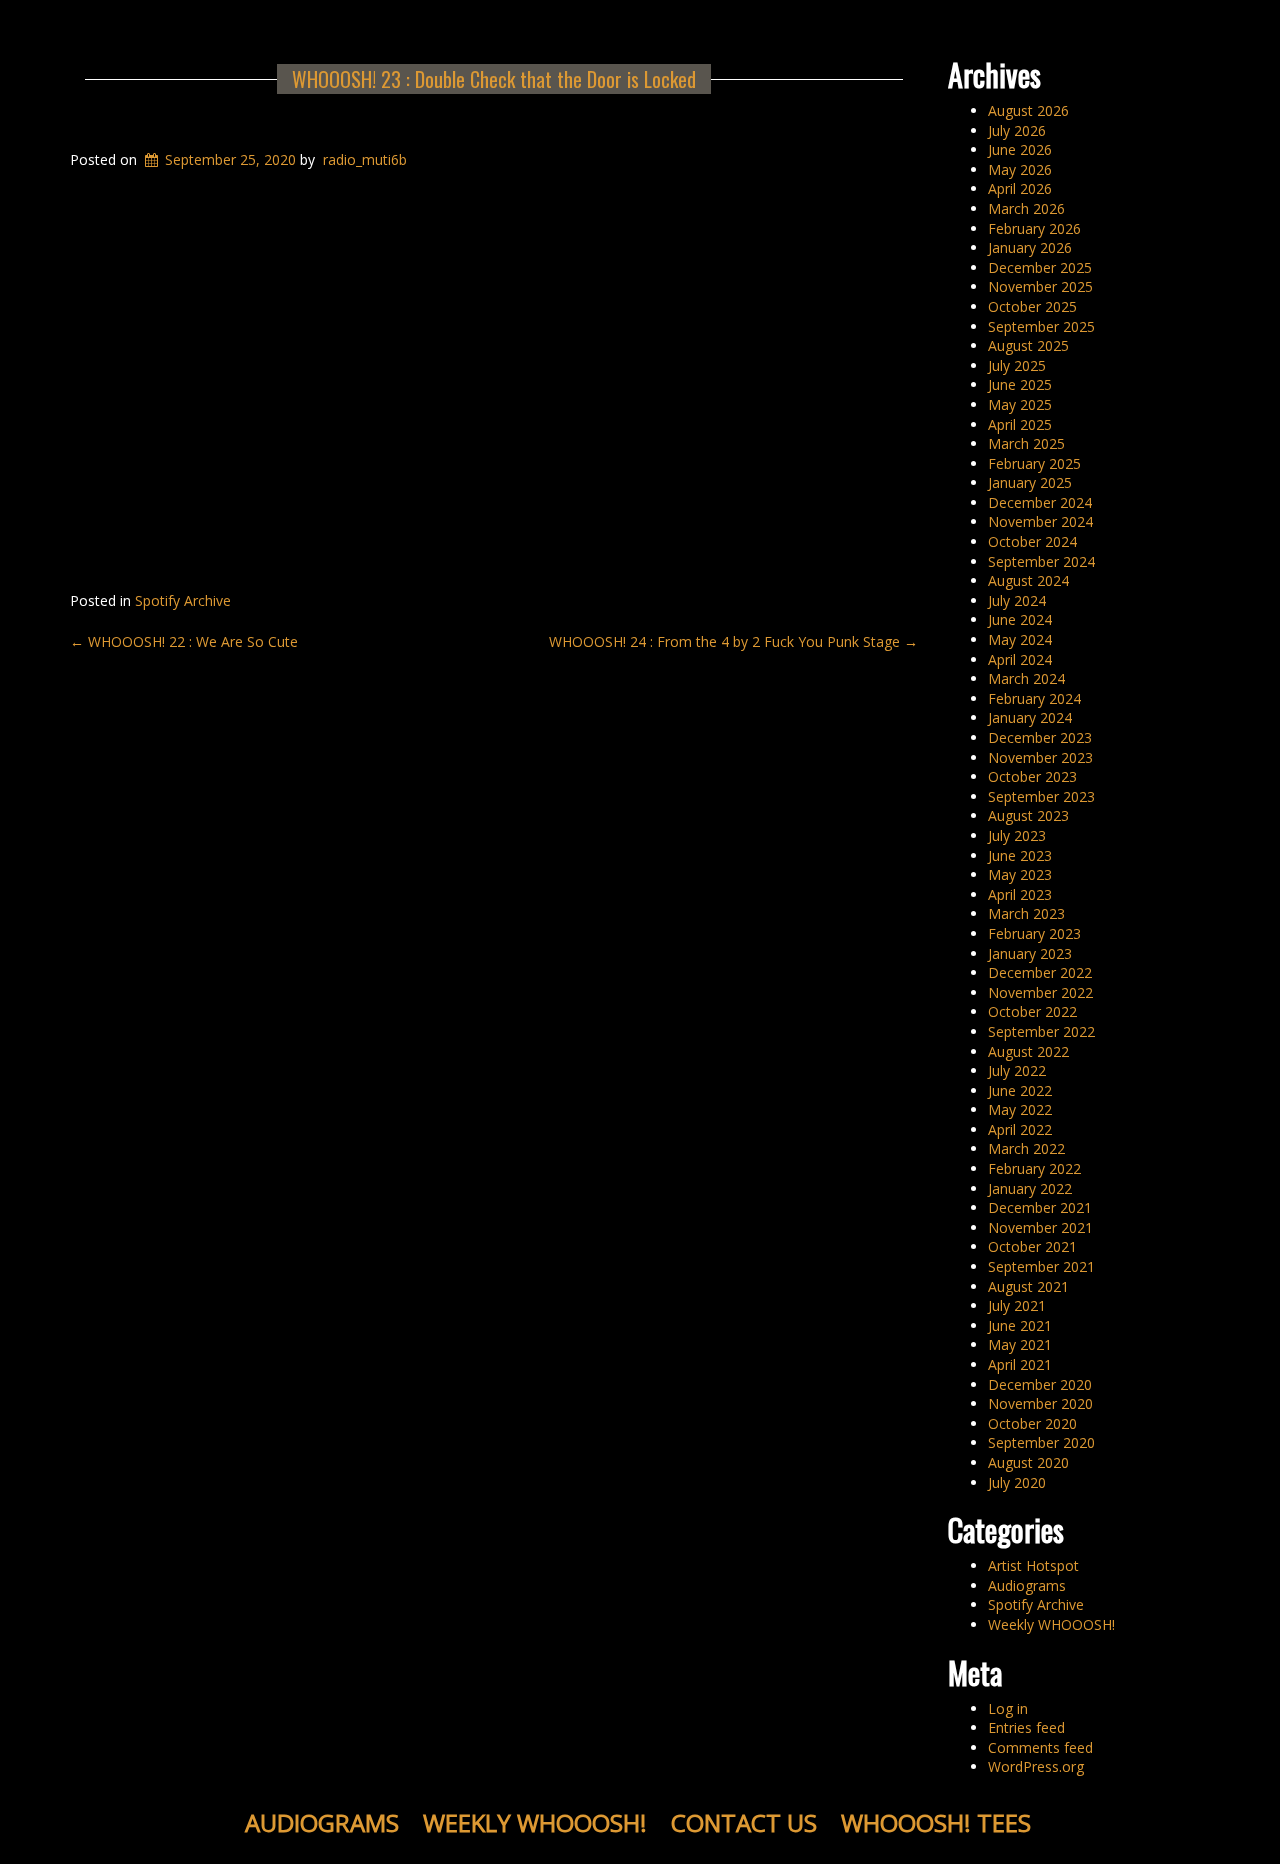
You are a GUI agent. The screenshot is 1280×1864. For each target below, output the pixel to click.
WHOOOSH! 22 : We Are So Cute (184, 641)
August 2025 (1028, 345)
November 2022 (1040, 992)
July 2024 (1017, 600)
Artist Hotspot (1033, 1565)
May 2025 (1020, 404)
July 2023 (1017, 835)
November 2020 (1040, 1403)
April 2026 (1020, 188)
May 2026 (1020, 169)
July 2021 (1017, 1305)
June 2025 (1020, 384)
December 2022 (1040, 972)
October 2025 (1032, 306)
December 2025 (1040, 267)
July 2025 (1017, 365)
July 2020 (1017, 1482)
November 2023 (1040, 757)
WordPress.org (1036, 1766)
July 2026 (1017, 130)
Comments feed (1040, 1747)
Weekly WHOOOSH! (1051, 1624)
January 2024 (1030, 717)
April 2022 (1020, 1129)
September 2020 (1041, 1442)
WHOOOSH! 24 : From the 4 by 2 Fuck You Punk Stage (733, 641)
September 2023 (1041, 796)
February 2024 (1034, 698)
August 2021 (1028, 1286)
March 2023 (1026, 913)
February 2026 (1034, 228)
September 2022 (1041, 1031)
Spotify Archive (183, 600)
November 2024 (1040, 521)
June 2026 (1020, 149)
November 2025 (1040, 286)
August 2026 (1028, 110)
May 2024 (1020, 639)
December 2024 (1040, 502)
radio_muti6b (365, 159)
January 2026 (1030, 247)
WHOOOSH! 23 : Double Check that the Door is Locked (494, 79)
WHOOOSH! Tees (936, 1822)
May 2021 (1020, 1344)
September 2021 (1041, 1266)
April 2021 (1020, 1364)
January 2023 (1030, 953)
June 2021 (1020, 1325)
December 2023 (1040, 737)
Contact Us (744, 1822)
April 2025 (1020, 424)
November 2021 (1040, 1227)
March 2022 (1026, 1148)
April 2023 (1020, 894)
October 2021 (1032, 1246)
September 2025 (1041, 326)
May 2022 (1020, 1109)
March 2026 (1026, 208)
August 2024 (1028, 580)
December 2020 (1040, 1384)
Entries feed (1026, 1727)
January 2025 (1030, 482)
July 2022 (1017, 1070)
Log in (1008, 1708)
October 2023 (1032, 776)
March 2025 (1026, 443)
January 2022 (1030, 1188)
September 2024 (1041, 561)
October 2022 (1032, 1011)
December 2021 (1040, 1207)
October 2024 (1032, 541)
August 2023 (1028, 815)
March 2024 (1026, 678)
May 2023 (1020, 874)
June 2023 (1020, 855)
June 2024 (1020, 619)
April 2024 (1020, 659)
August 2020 (1028, 1462)
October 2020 (1032, 1423)
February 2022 (1034, 1168)
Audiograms (1027, 1585)
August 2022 (1028, 1051)
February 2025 (1034, 463)
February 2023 (1034, 933)
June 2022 (1020, 1090)
